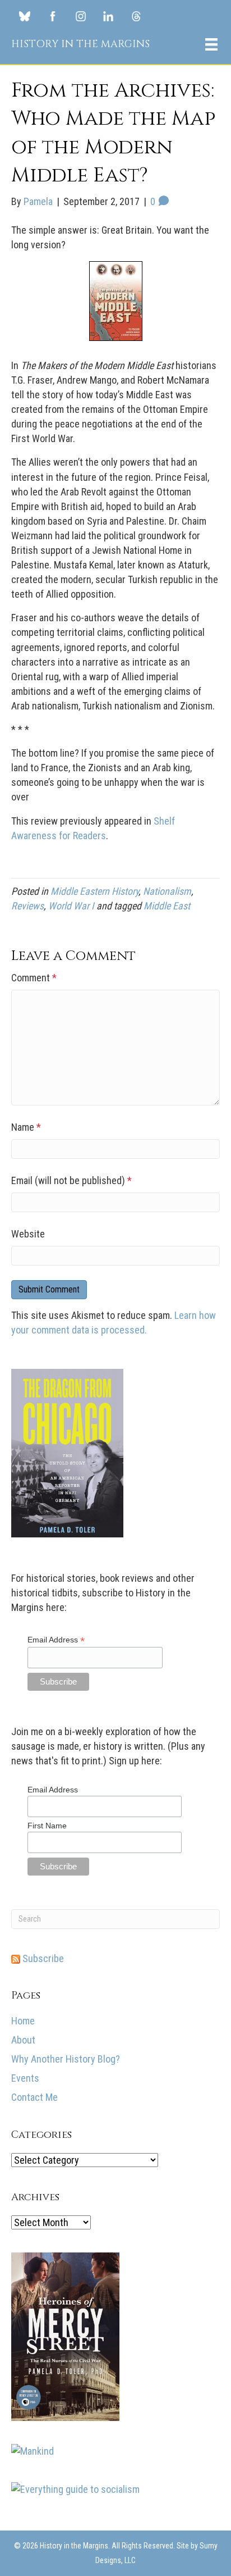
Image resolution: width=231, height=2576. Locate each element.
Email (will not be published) (71, 1180)
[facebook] (52, 16)
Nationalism (167, 891)
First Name (47, 1826)
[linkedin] (108, 16)
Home (23, 2021)
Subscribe (42, 1958)
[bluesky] (24, 16)
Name (26, 1127)
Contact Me (34, 2097)
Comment (34, 978)
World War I (71, 906)
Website (28, 1234)
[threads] (137, 16)
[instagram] (80, 16)
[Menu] (211, 44)
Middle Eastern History (94, 891)
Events (25, 2078)
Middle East (167, 906)
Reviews (27, 906)
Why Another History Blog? (66, 2059)
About (23, 2040)
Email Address (56, 1640)
